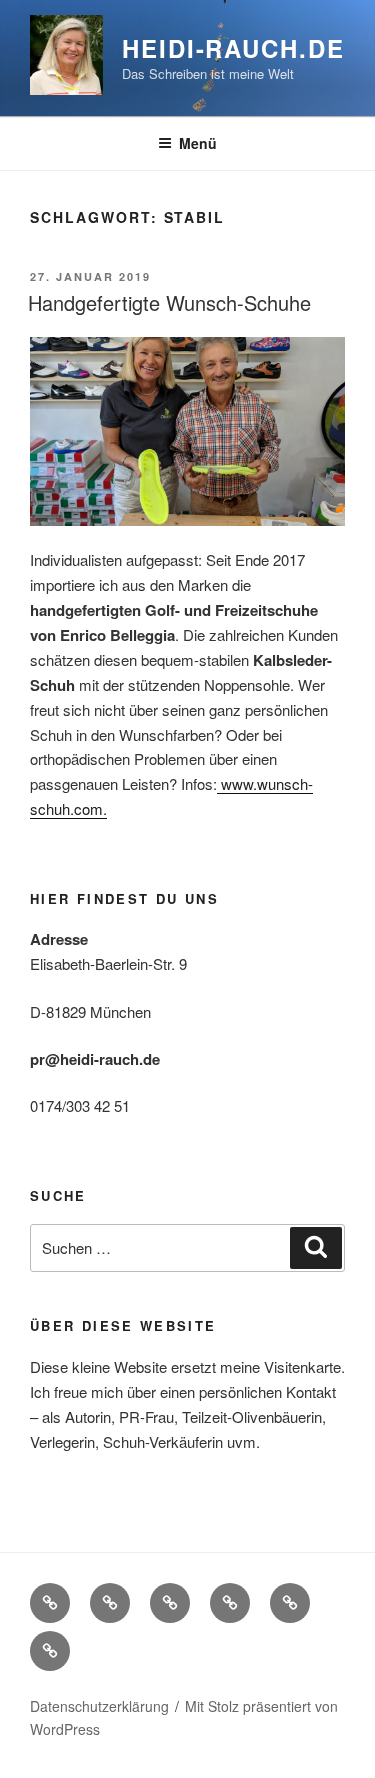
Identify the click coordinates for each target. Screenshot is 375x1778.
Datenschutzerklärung (99, 1706)
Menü (198, 143)
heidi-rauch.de (233, 48)
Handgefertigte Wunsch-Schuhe (169, 302)
